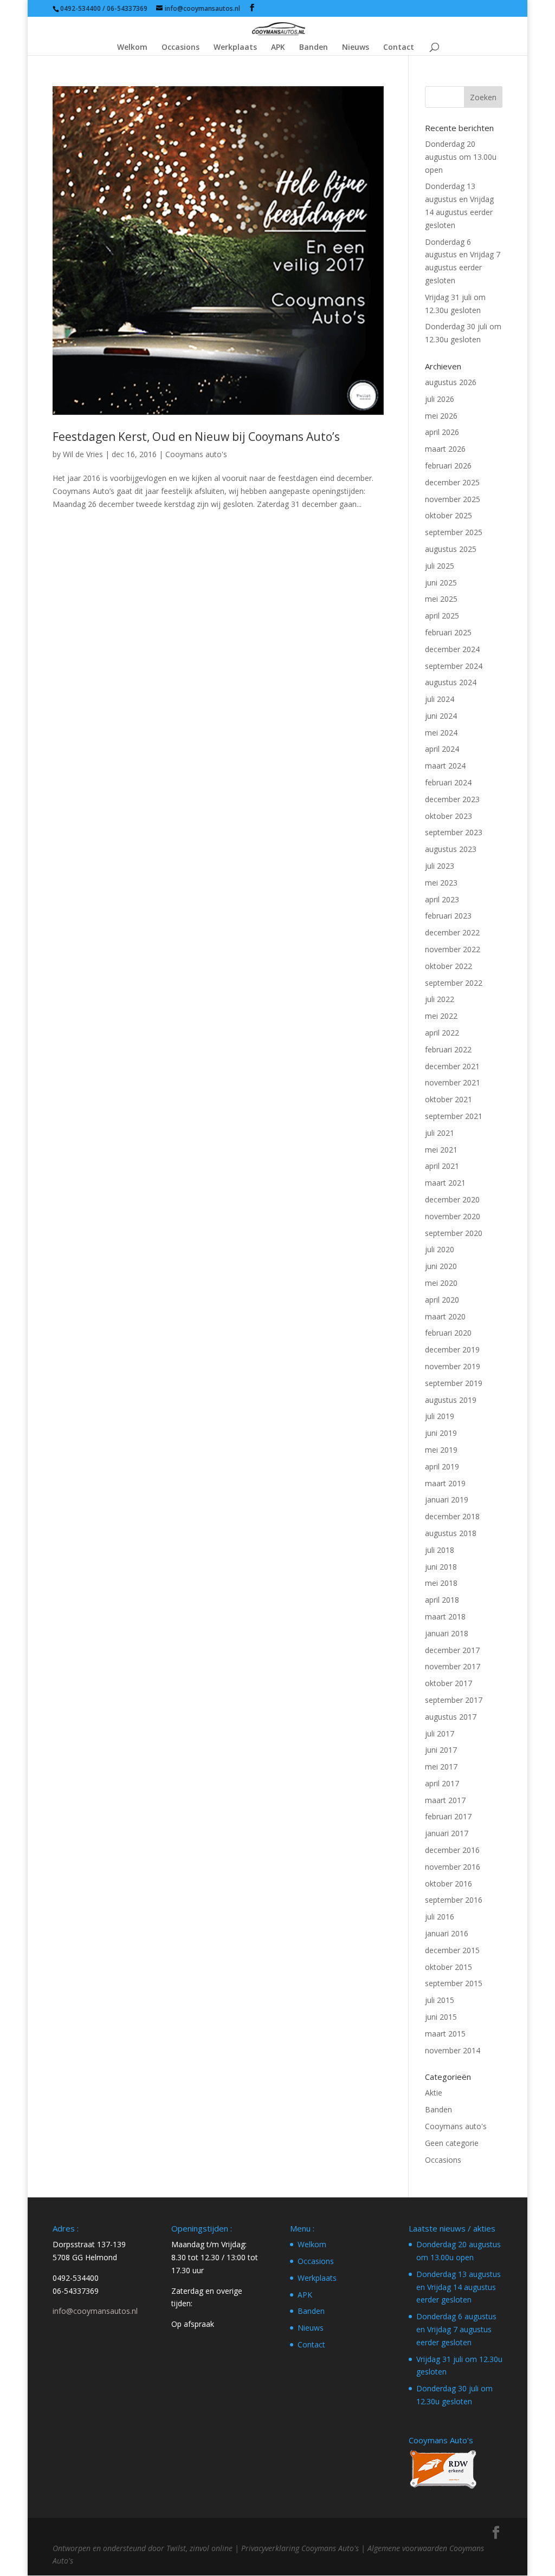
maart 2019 (445, 1483)
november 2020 (453, 1216)
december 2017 (452, 1650)
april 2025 (442, 616)
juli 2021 (440, 1133)
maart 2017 (445, 1800)
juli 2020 (440, 1249)
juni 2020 (441, 1266)
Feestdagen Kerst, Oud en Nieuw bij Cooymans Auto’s (196, 437)
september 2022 (454, 983)
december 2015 (452, 1950)
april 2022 (442, 1033)
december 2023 (452, 799)
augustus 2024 (451, 682)
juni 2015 (441, 2017)
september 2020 (454, 1233)
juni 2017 (441, 1750)
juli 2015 (440, 2000)
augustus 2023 (451, 849)
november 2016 (453, 1867)
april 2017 (442, 1783)
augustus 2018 (451, 1533)
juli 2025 (440, 566)
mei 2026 (441, 416)
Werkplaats (235, 48)
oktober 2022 (448, 966)
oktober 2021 (448, 1099)
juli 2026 (440, 399)
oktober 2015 (448, 1967)
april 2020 (442, 1300)
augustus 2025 (451, 549)
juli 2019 (440, 1416)
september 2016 (454, 1900)
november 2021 (453, 1082)
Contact (399, 48)
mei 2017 (441, 1767)
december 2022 (452, 932)
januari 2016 (447, 1933)
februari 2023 (448, 916)
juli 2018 (440, 1550)
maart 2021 (445, 1183)
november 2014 (453, 2050)
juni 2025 (441, 583)
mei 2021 (441, 1150)
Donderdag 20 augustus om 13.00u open (461, 157)
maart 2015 (445, 2034)
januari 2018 (447, 1633)
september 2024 (454, 666)
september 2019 (454, 1383)
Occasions (180, 48)
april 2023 (442, 899)
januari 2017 (447, 1833)
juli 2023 (440, 866)
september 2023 (454, 832)
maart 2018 (445, 1616)
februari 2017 (448, 1816)
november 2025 (453, 499)
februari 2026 (448, 466)
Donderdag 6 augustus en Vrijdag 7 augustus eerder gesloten (456, 2329)
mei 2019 (441, 1450)
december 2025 (452, 482)
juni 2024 (441, 716)
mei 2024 (441, 733)
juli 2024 (440, 699)
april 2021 (442, 1166)
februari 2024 (448, 782)
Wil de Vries (83, 454)
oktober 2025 (448, 515)
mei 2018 (441, 1583)
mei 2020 (441, 1283)
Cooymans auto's (196, 454)
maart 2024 (445, 766)
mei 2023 (441, 883)
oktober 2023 (448, 816)
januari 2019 (447, 1500)
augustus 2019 (451, 1400)
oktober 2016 (448, 1884)
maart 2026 (445, 449)
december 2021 (452, 1066)
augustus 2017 (451, 1717)
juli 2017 (440, 1733)
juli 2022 (440, 999)
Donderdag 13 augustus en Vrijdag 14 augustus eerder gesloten (459, 2287)
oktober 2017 (448, 1683)
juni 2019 (441, 1433)
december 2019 (452, 1349)
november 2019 (453, 1366)
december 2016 (452, 1850)
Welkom (132, 48)
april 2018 (442, 1600)
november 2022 (453, 949)
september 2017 (454, 1700)
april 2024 (442, 749)
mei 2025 (441, 599)
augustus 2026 (451, 382)
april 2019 (442, 1466)
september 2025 (454, 532)
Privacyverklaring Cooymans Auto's (300, 2548)
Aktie (434, 2093)
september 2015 (454, 1983)
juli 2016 (440, 1917)
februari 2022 (448, 1049)
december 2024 (452, 649)
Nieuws (356, 48)
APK (278, 48)
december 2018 (452, 1516)
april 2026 (442, 432)
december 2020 (452, 1199)
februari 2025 (448, 632)
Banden (314, 48)
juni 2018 (441, 1567)
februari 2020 (448, 1333)
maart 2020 (445, 1316)
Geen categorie (452, 2143)
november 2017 (453, 1666)
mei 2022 (441, 1016)
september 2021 (454, 1116)
